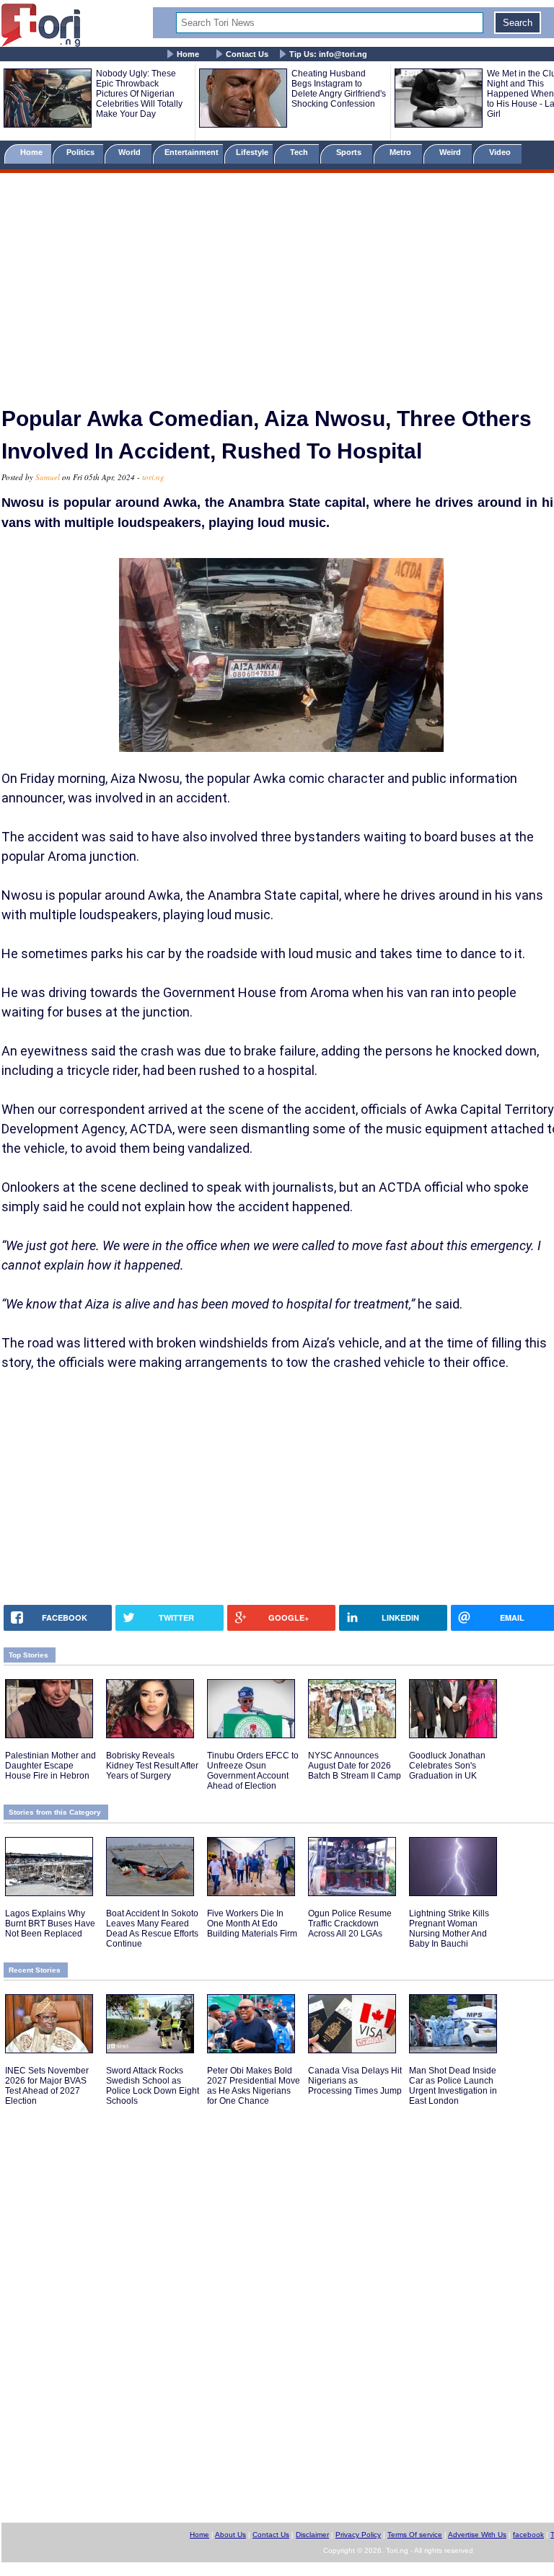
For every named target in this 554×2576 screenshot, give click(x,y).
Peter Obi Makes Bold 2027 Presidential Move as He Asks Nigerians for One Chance (254, 2086)
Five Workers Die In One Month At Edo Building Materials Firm (252, 1924)
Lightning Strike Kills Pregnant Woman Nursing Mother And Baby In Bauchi (449, 1929)
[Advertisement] (277, 283)
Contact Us (247, 54)
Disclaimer (312, 2535)
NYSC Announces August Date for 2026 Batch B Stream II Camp (355, 1766)
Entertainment (192, 152)
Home (188, 54)
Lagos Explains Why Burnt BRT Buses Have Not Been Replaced (50, 1924)
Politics (82, 152)
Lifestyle (252, 152)
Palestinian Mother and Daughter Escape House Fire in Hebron (50, 1766)
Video (501, 152)
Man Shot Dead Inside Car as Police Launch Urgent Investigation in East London (453, 2086)
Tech (300, 152)
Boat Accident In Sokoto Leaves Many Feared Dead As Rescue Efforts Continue (152, 1929)
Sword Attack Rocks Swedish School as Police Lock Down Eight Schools (153, 2086)
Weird (451, 152)
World (132, 152)
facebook (528, 2535)
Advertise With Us (477, 2535)
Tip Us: (328, 54)
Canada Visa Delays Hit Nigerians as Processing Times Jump (355, 2081)
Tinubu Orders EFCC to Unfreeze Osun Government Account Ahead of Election (253, 1771)
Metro (401, 152)
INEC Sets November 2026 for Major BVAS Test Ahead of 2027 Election (47, 2086)
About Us (230, 2535)
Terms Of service (415, 2535)
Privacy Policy (358, 2535)
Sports (350, 152)
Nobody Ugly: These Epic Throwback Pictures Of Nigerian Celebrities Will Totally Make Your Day (139, 94)
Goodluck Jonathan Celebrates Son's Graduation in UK (447, 1766)
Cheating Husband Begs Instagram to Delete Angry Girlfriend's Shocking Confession (339, 89)
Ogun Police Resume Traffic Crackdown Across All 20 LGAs (350, 1924)
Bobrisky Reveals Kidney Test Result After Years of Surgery (152, 1766)
